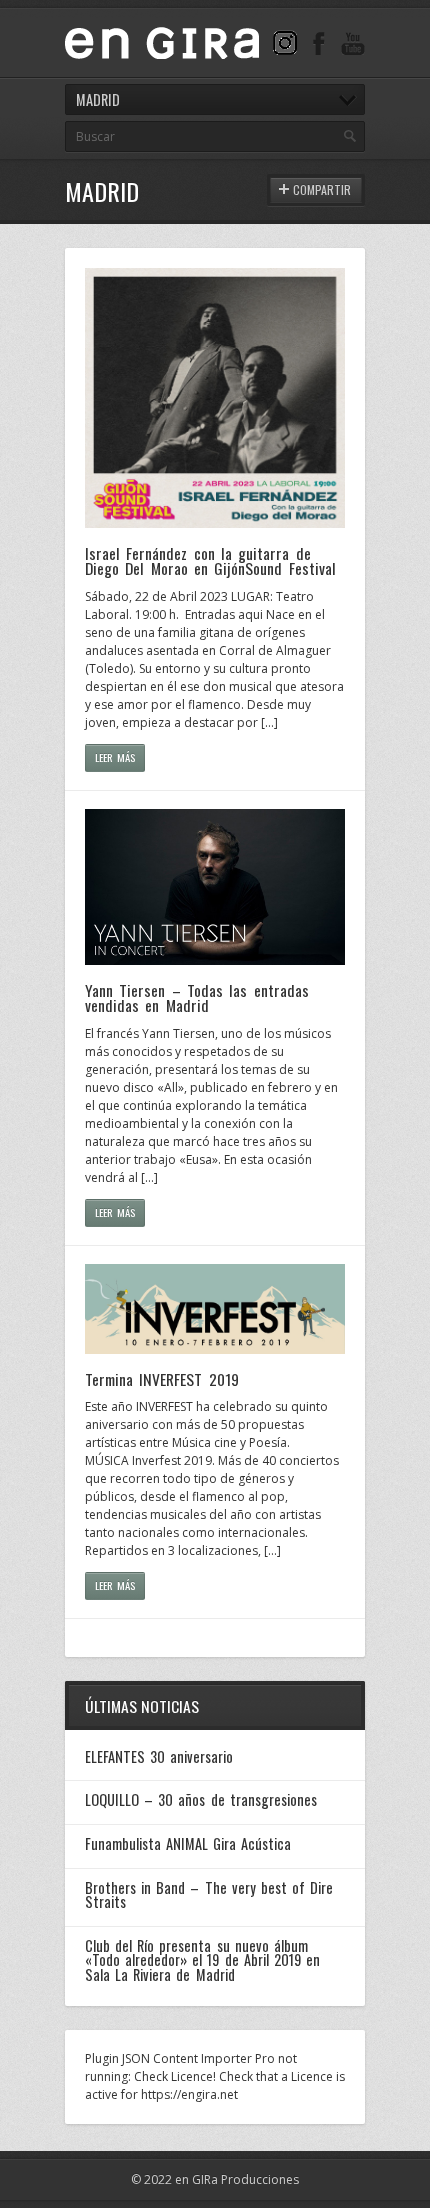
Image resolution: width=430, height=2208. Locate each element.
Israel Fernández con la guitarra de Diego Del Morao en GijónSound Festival (210, 561)
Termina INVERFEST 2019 (162, 1379)
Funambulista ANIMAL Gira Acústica (188, 1843)
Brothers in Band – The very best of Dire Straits (209, 1894)
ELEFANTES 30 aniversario (159, 1756)
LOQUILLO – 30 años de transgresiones (201, 1799)
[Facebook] (319, 42)
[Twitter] (285, 42)
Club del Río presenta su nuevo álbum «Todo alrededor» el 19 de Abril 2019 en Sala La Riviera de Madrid (202, 1960)
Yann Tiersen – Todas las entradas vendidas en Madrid (197, 998)
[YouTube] (353, 42)
